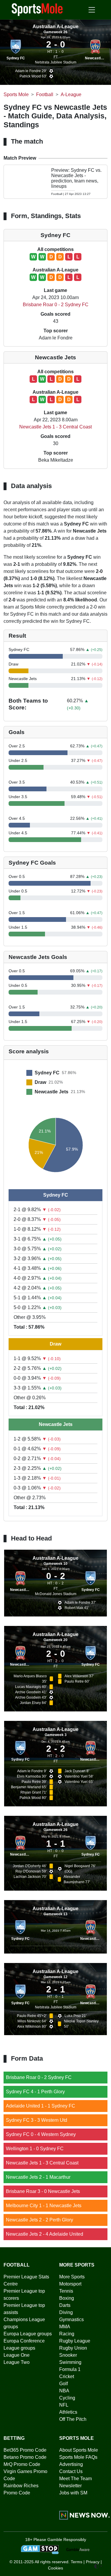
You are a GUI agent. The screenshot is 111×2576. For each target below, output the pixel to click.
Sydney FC (16, 58)
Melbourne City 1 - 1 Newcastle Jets (44, 2206)
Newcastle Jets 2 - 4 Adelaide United (45, 2234)
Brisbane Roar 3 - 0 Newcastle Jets (43, 2191)
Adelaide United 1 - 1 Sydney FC (41, 2106)
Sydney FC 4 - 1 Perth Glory (35, 2092)
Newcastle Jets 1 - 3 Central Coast (55, 427)
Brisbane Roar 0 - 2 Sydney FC (56, 305)
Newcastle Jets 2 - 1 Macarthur (38, 2177)
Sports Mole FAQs (78, 2457)
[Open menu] (92, 10)
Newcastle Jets (98, 58)
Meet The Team (75, 2479)
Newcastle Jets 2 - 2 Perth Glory (40, 2220)
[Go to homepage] (37, 9)
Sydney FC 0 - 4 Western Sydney (41, 2134)
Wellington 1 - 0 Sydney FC (35, 2149)
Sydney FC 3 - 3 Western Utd (37, 2120)
